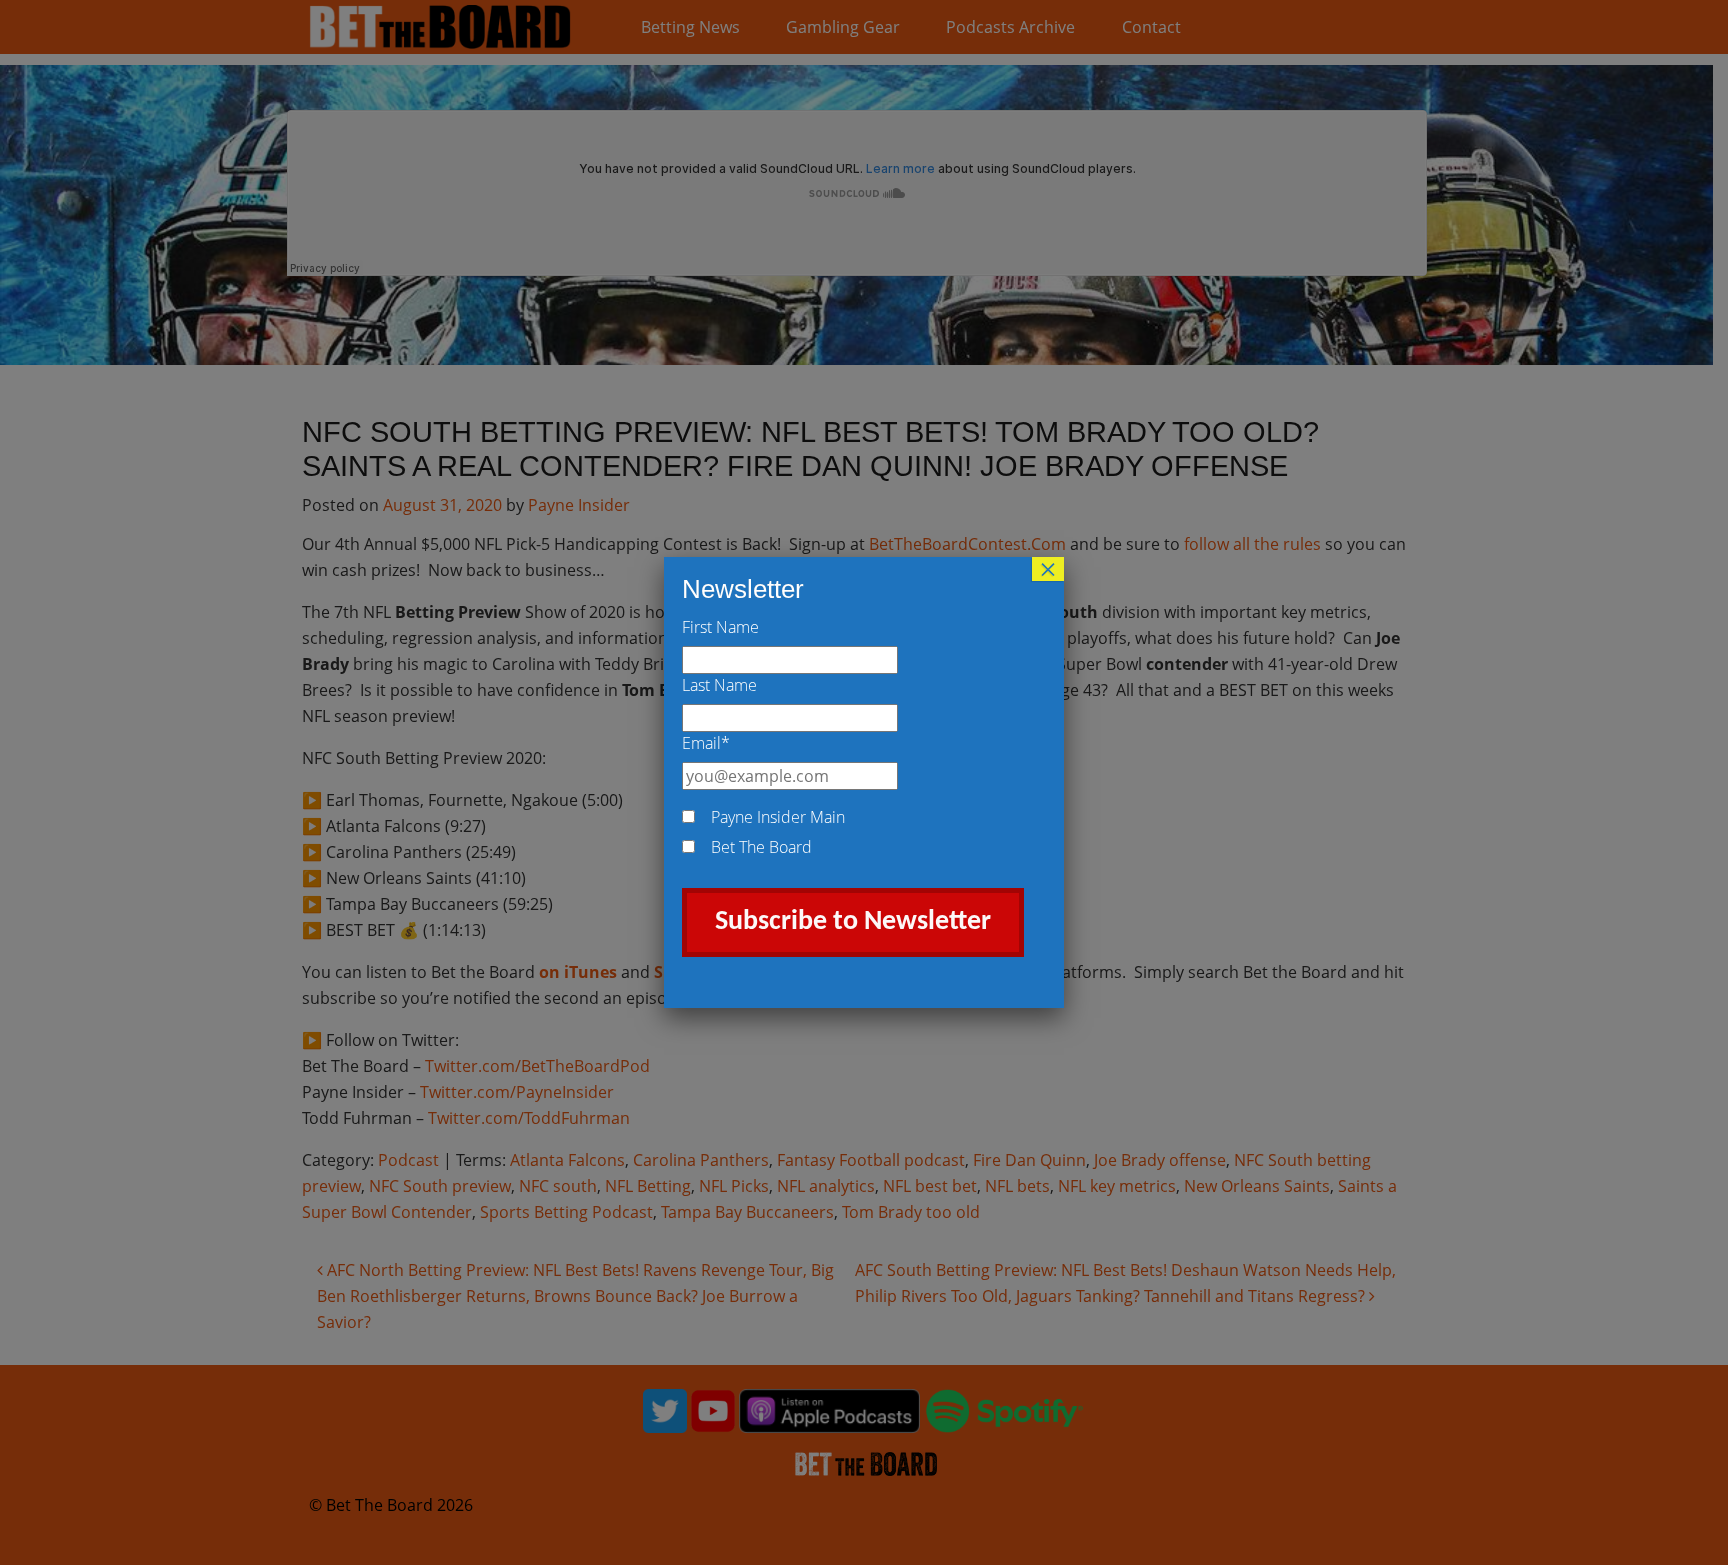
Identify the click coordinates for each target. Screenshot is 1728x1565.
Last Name (719, 685)
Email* (706, 743)
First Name (720, 627)
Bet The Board (761, 847)
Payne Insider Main (778, 817)
